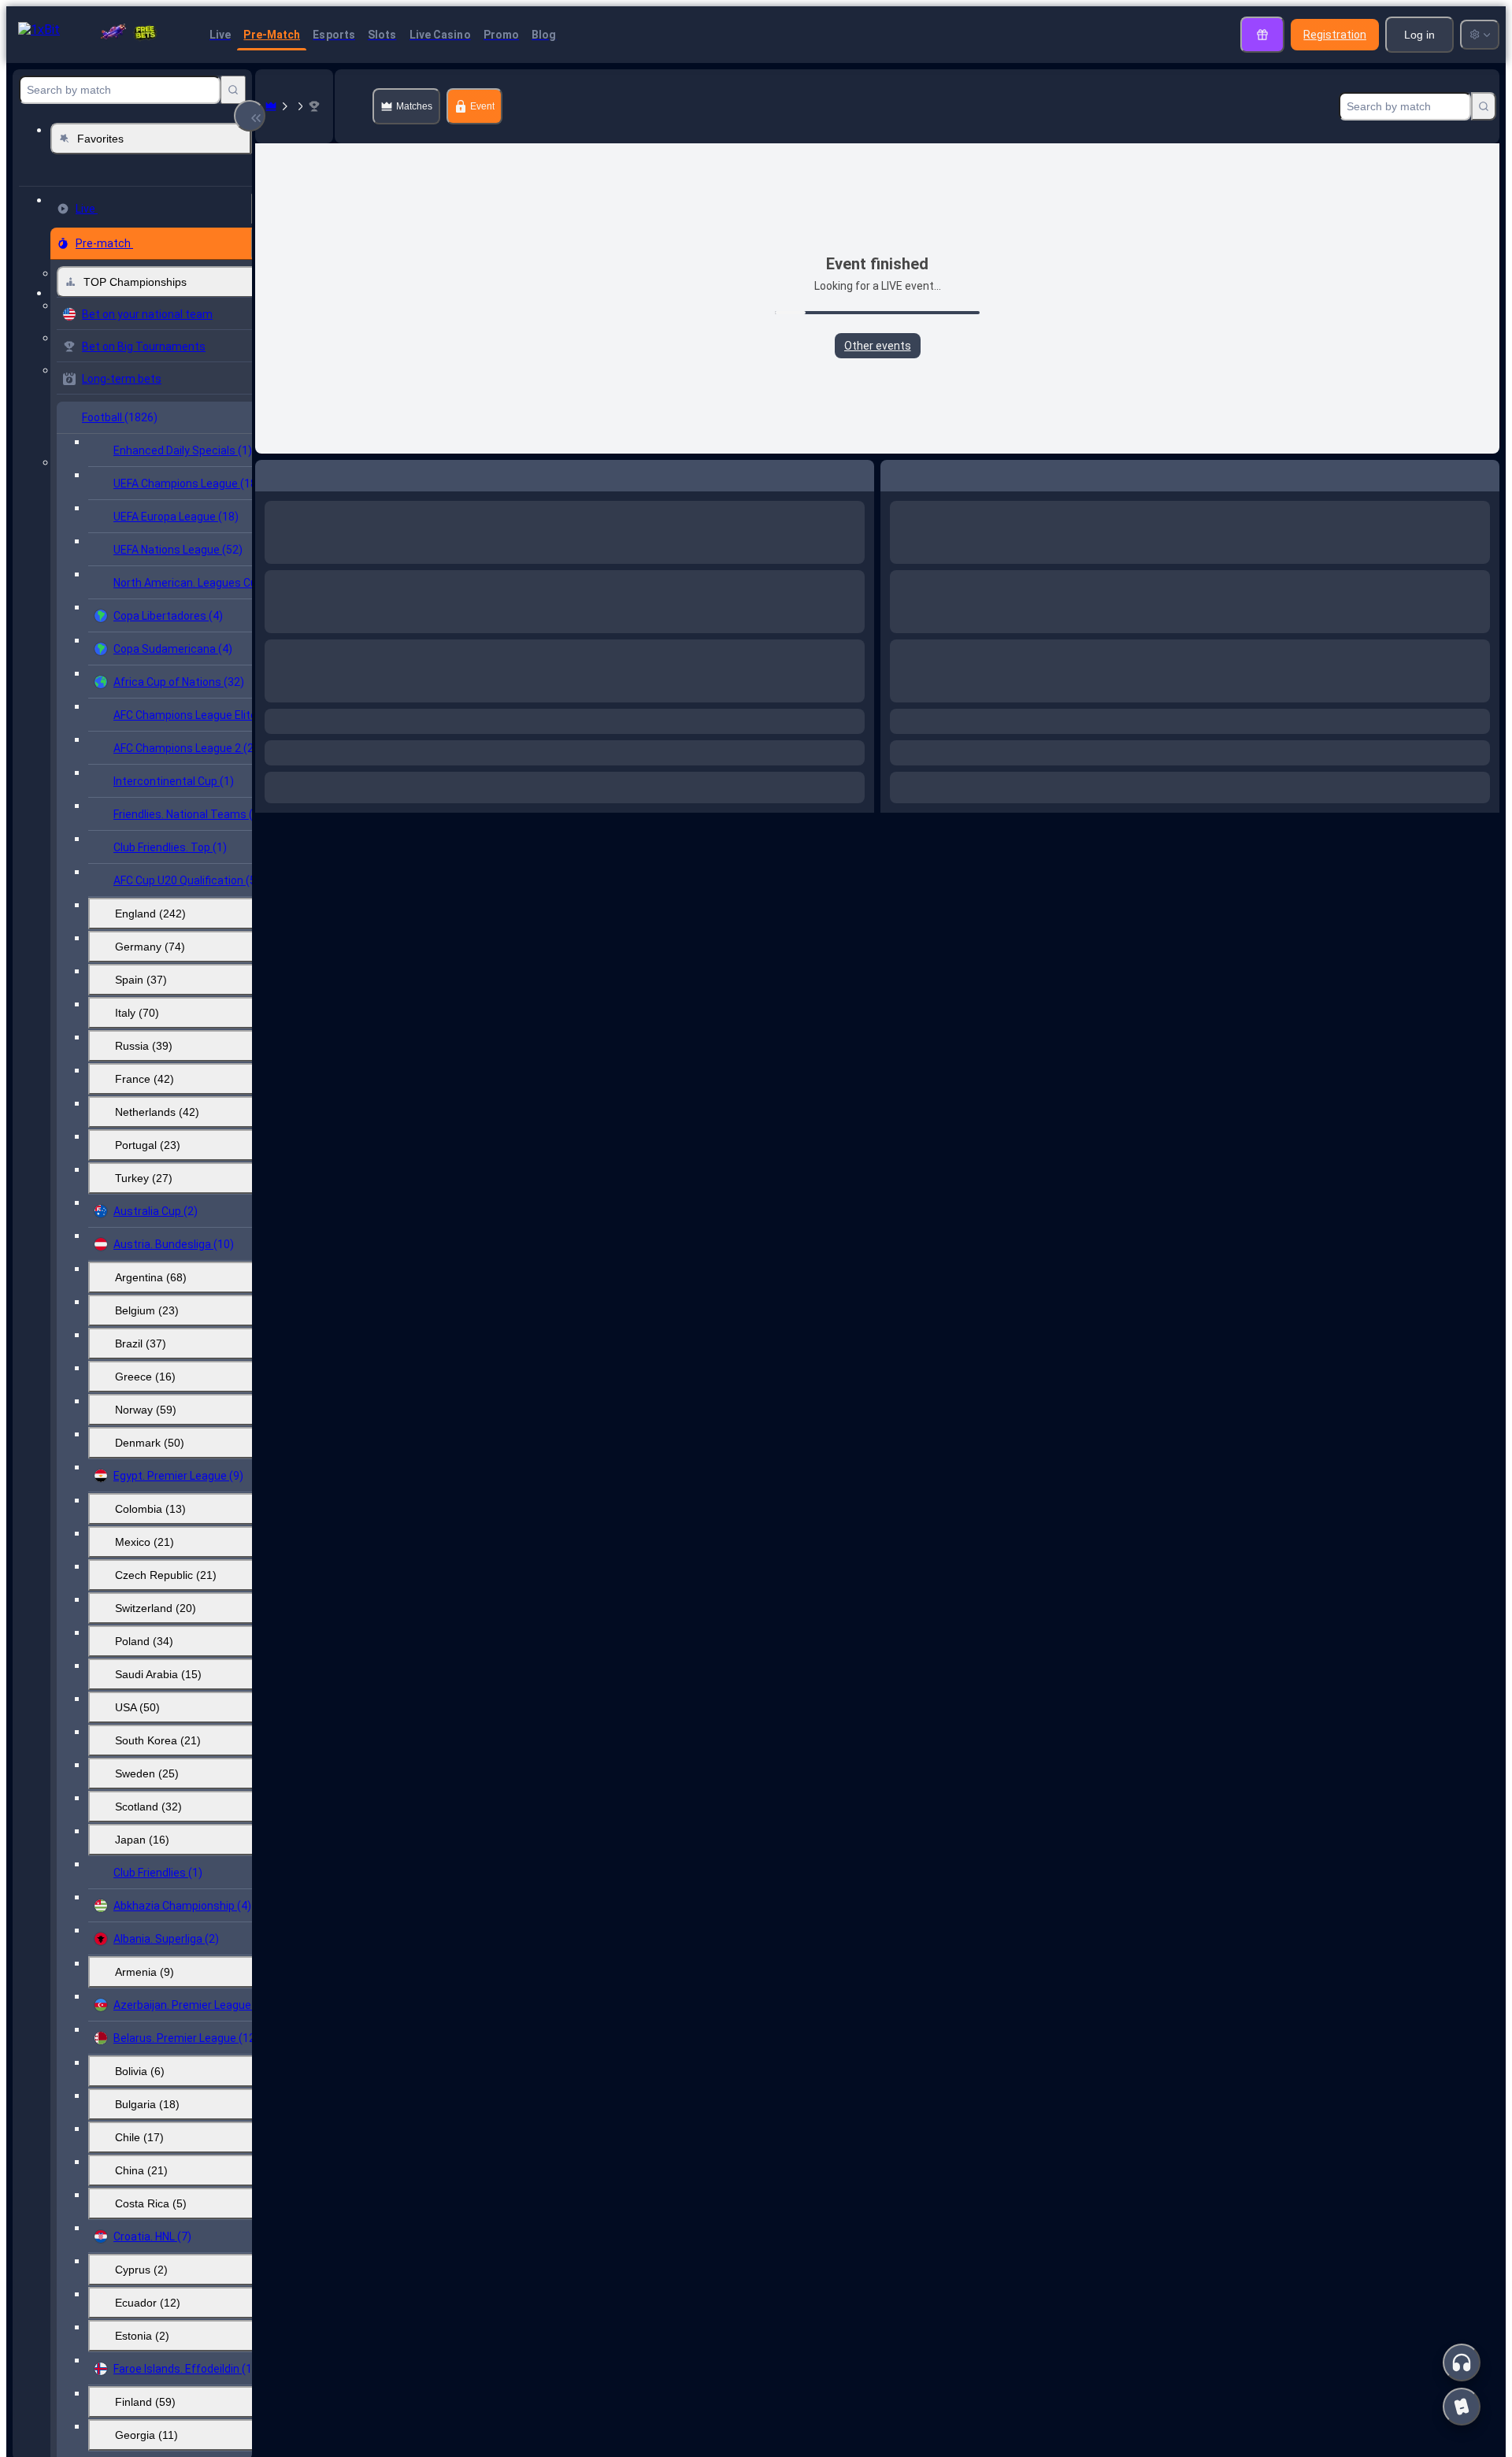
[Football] (293, 106)
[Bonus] (1262, 35)
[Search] (233, 90)
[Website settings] (1480, 35)
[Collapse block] (250, 116)
